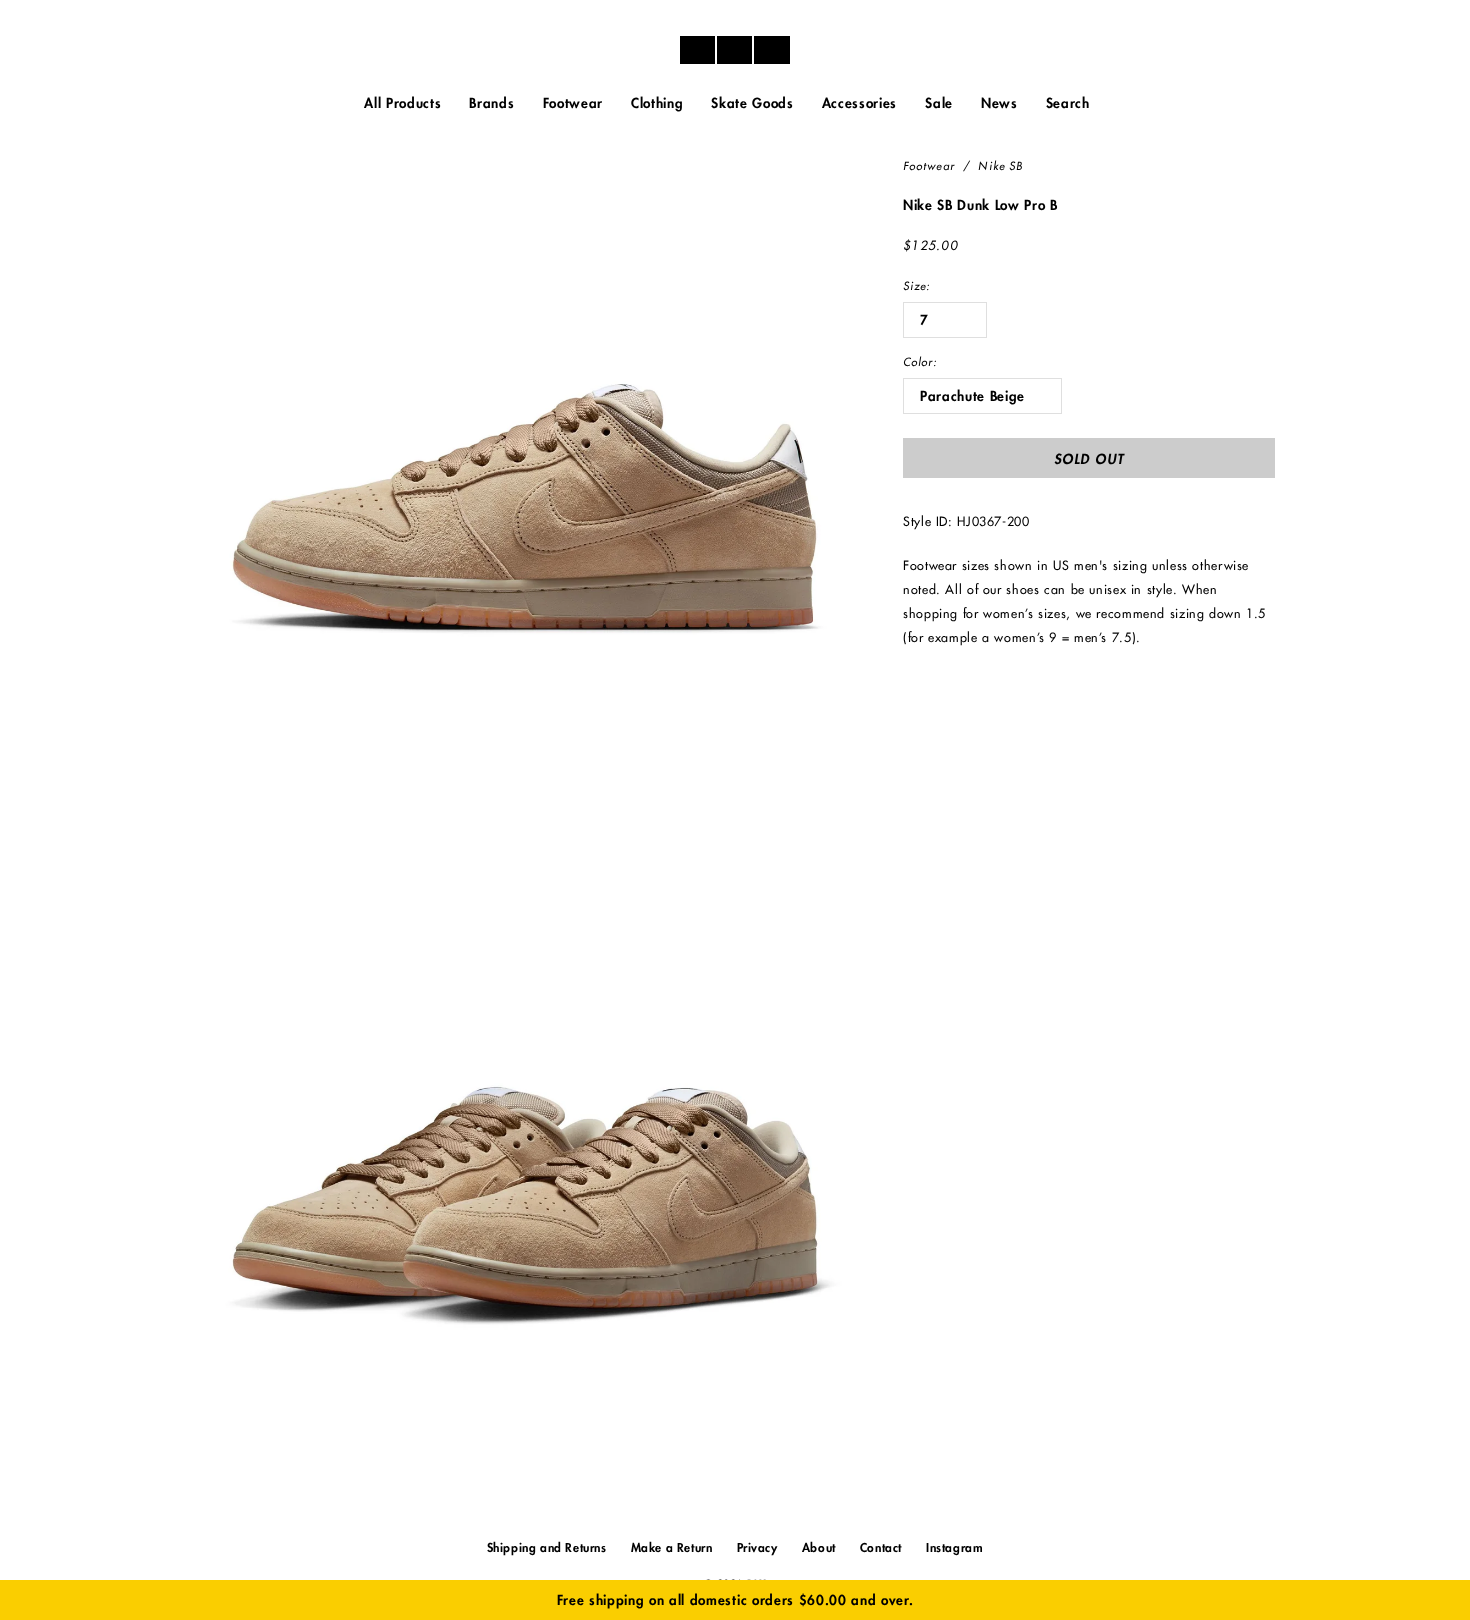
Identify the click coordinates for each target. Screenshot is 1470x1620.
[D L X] (735, 50)
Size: (917, 286)
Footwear (929, 166)
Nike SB (1000, 166)
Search (1068, 103)
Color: (920, 362)
